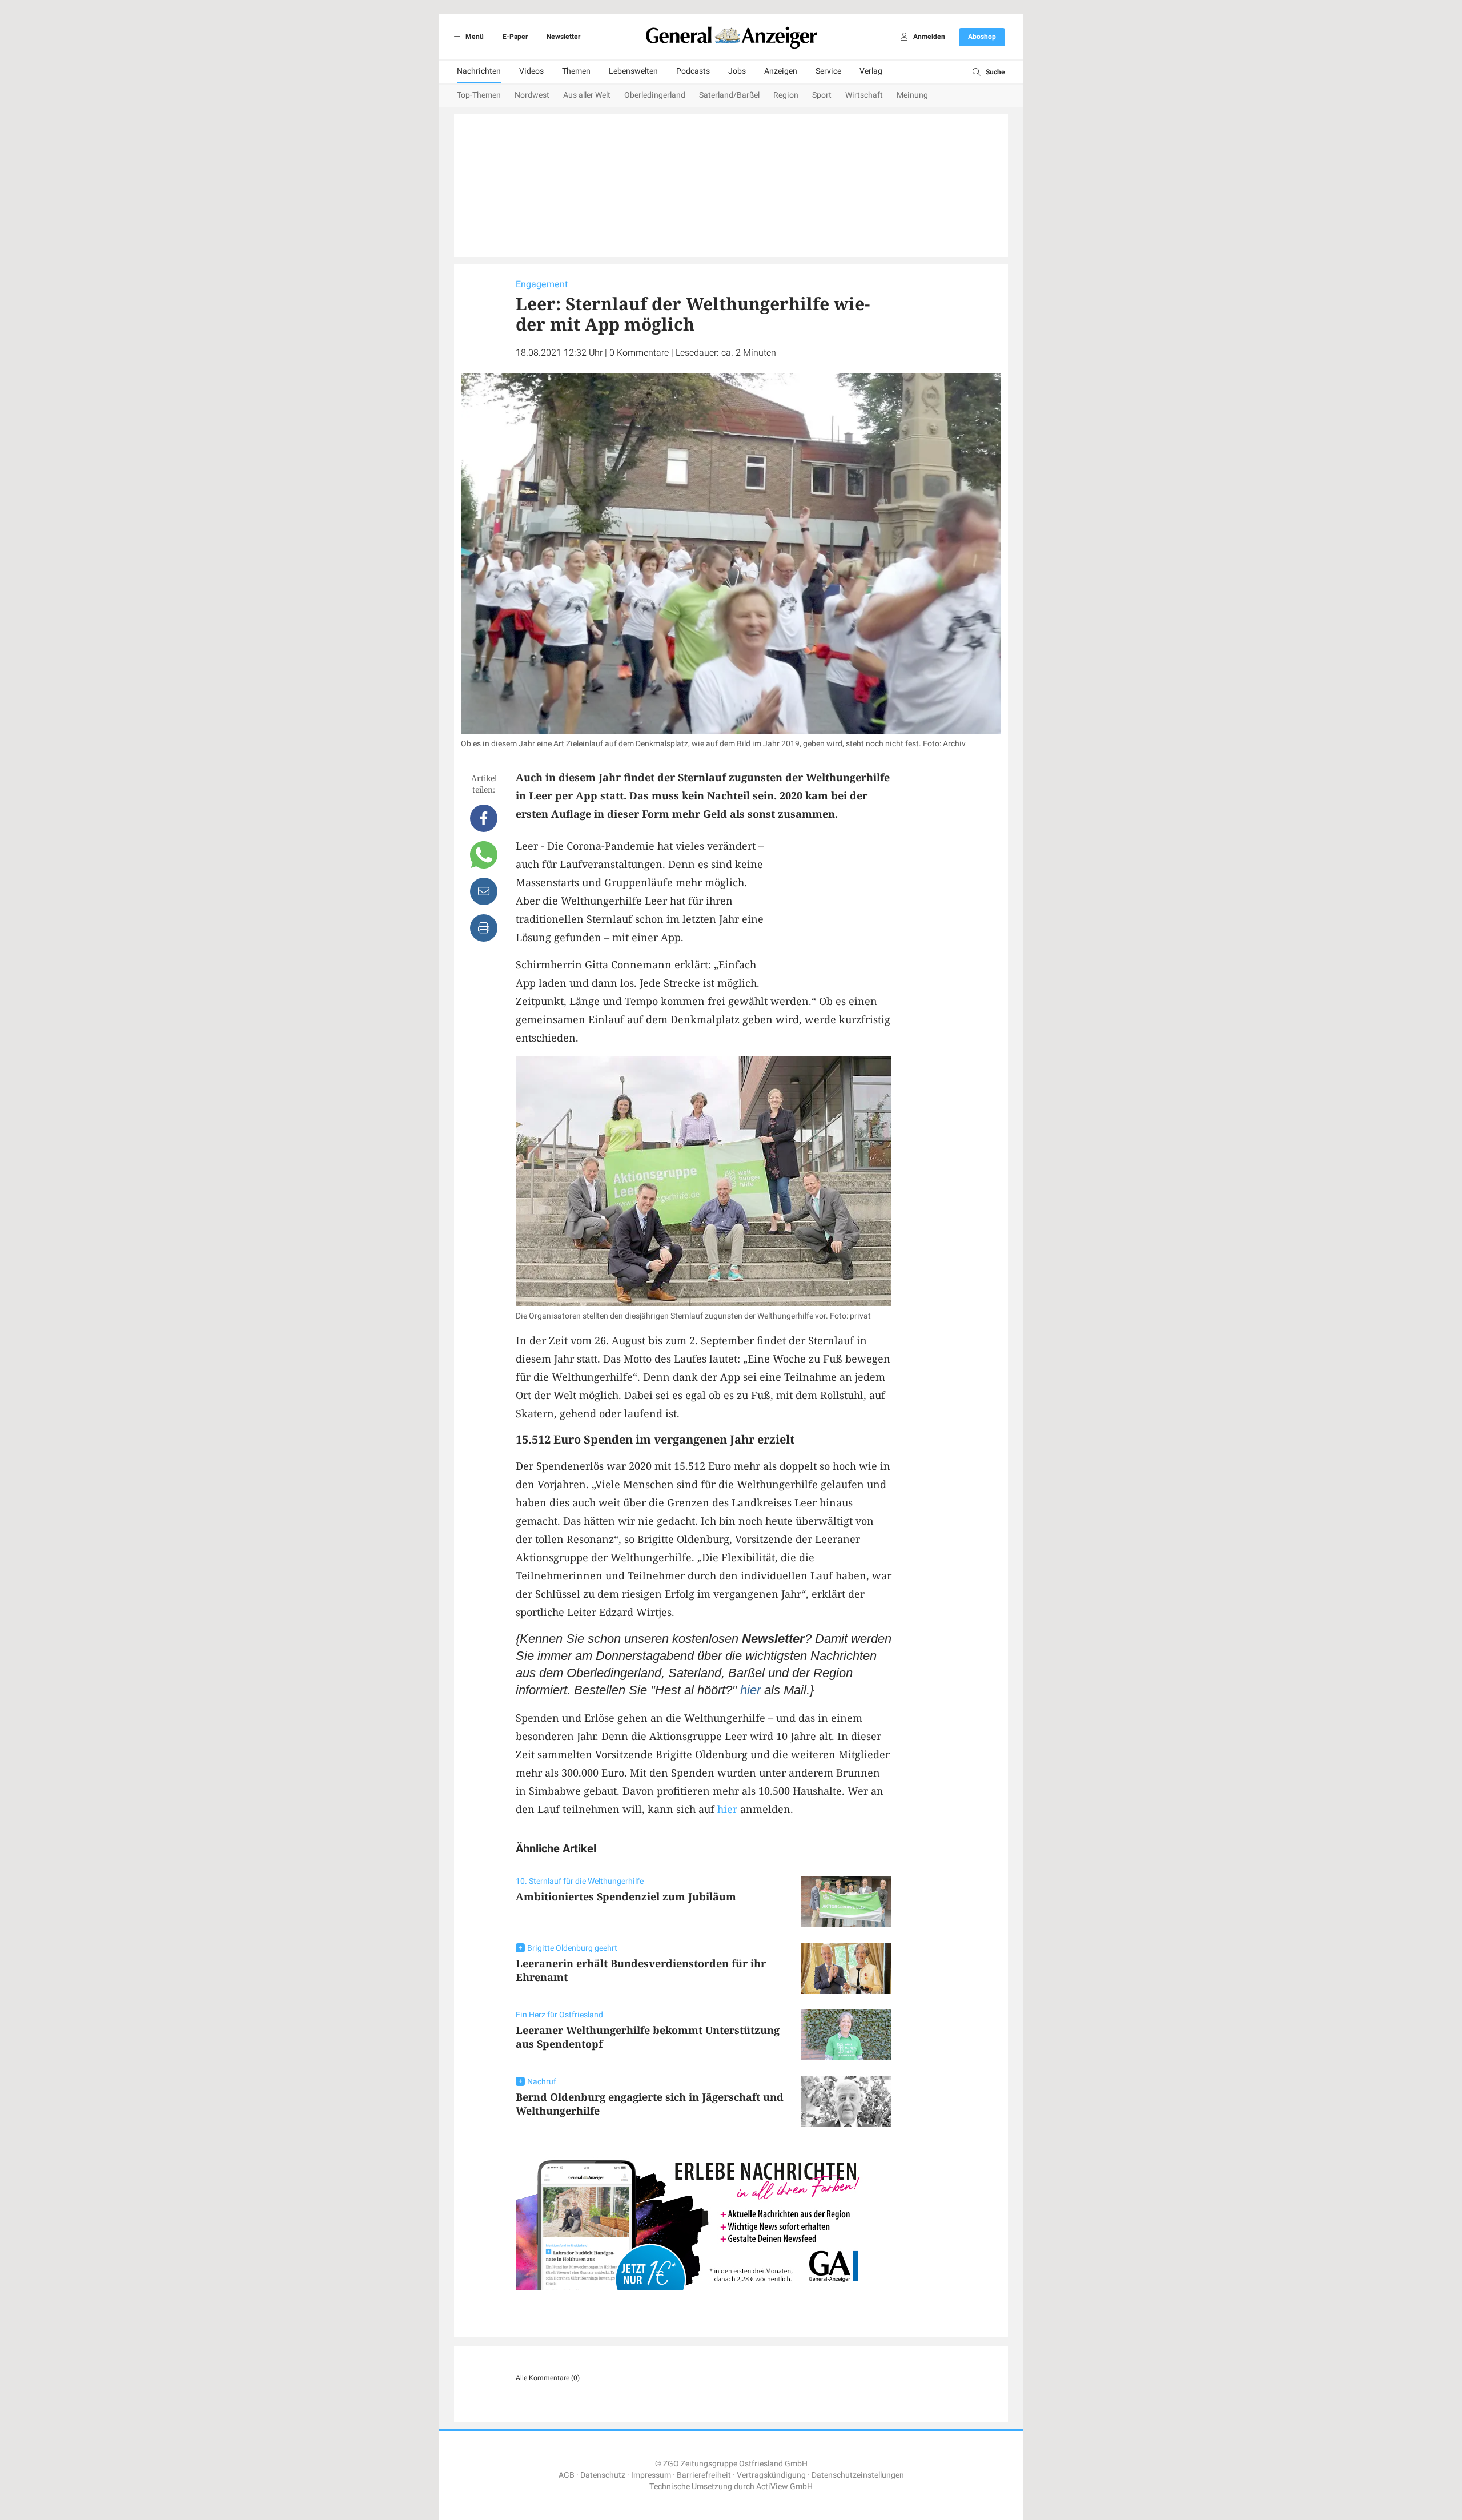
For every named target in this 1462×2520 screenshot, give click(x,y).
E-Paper (515, 37)
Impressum (651, 2475)
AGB (567, 2475)
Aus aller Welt (587, 95)
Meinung (912, 95)
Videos (531, 71)
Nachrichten (479, 71)
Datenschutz (603, 2475)
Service (828, 71)
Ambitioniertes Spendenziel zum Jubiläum (626, 1896)
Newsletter (563, 37)
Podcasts (693, 71)
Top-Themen (479, 95)
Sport (822, 95)
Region (786, 95)
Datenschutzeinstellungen (858, 2475)
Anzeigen (781, 71)
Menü (474, 37)
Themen (576, 71)
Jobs (737, 71)
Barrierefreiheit (704, 2475)
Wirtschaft (864, 95)
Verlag (871, 71)
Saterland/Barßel (729, 95)
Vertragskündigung (771, 2475)
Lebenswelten (633, 71)
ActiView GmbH (784, 2487)
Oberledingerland (655, 95)
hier (750, 1690)
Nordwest (532, 95)
